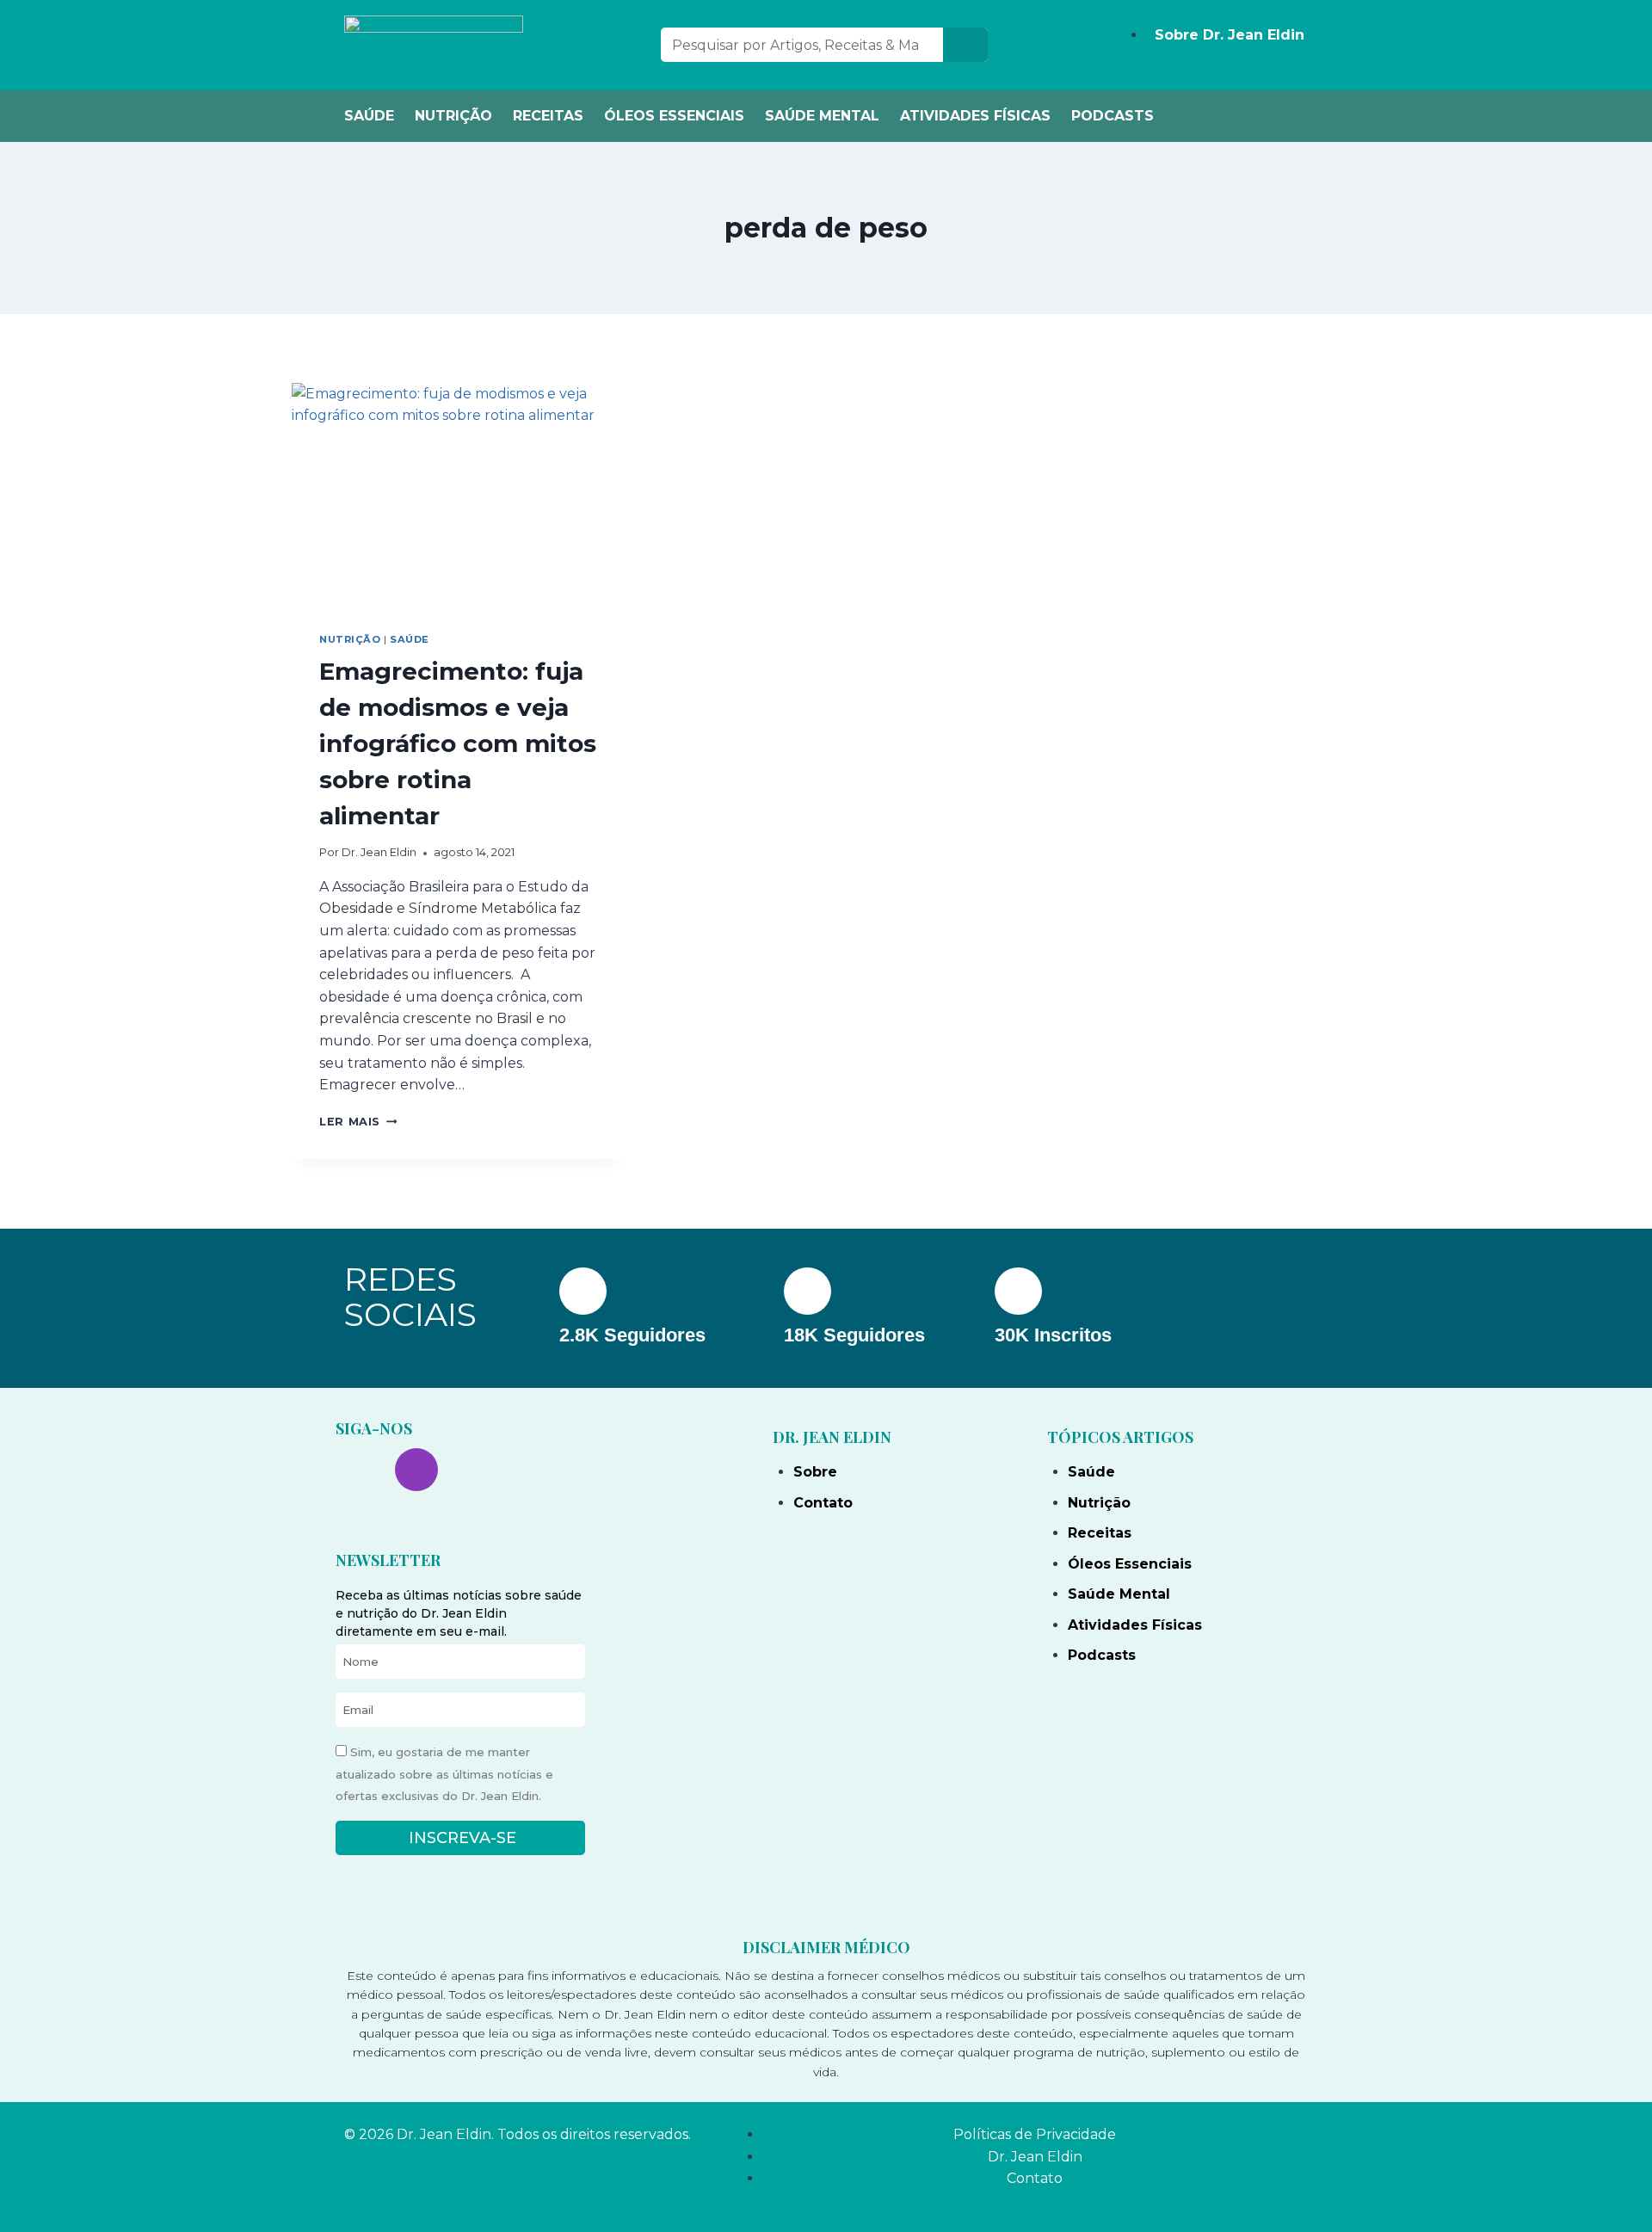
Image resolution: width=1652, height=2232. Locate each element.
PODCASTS (1113, 116)
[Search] (965, 45)
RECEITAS (548, 116)
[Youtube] (476, 1470)
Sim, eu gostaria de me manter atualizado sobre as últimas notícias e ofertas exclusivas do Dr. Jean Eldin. (444, 1774)
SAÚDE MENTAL (822, 116)
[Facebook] (357, 1470)
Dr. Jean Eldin (379, 852)
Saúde (410, 639)
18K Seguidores (854, 1335)
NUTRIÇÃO (453, 116)
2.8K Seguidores (632, 1335)
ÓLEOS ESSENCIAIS (674, 116)
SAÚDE (369, 116)
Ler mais (358, 1122)
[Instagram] (416, 1470)
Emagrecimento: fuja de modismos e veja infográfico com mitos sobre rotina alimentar (458, 743)
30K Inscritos (1053, 1335)
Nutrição (350, 639)
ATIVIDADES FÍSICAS (975, 116)
